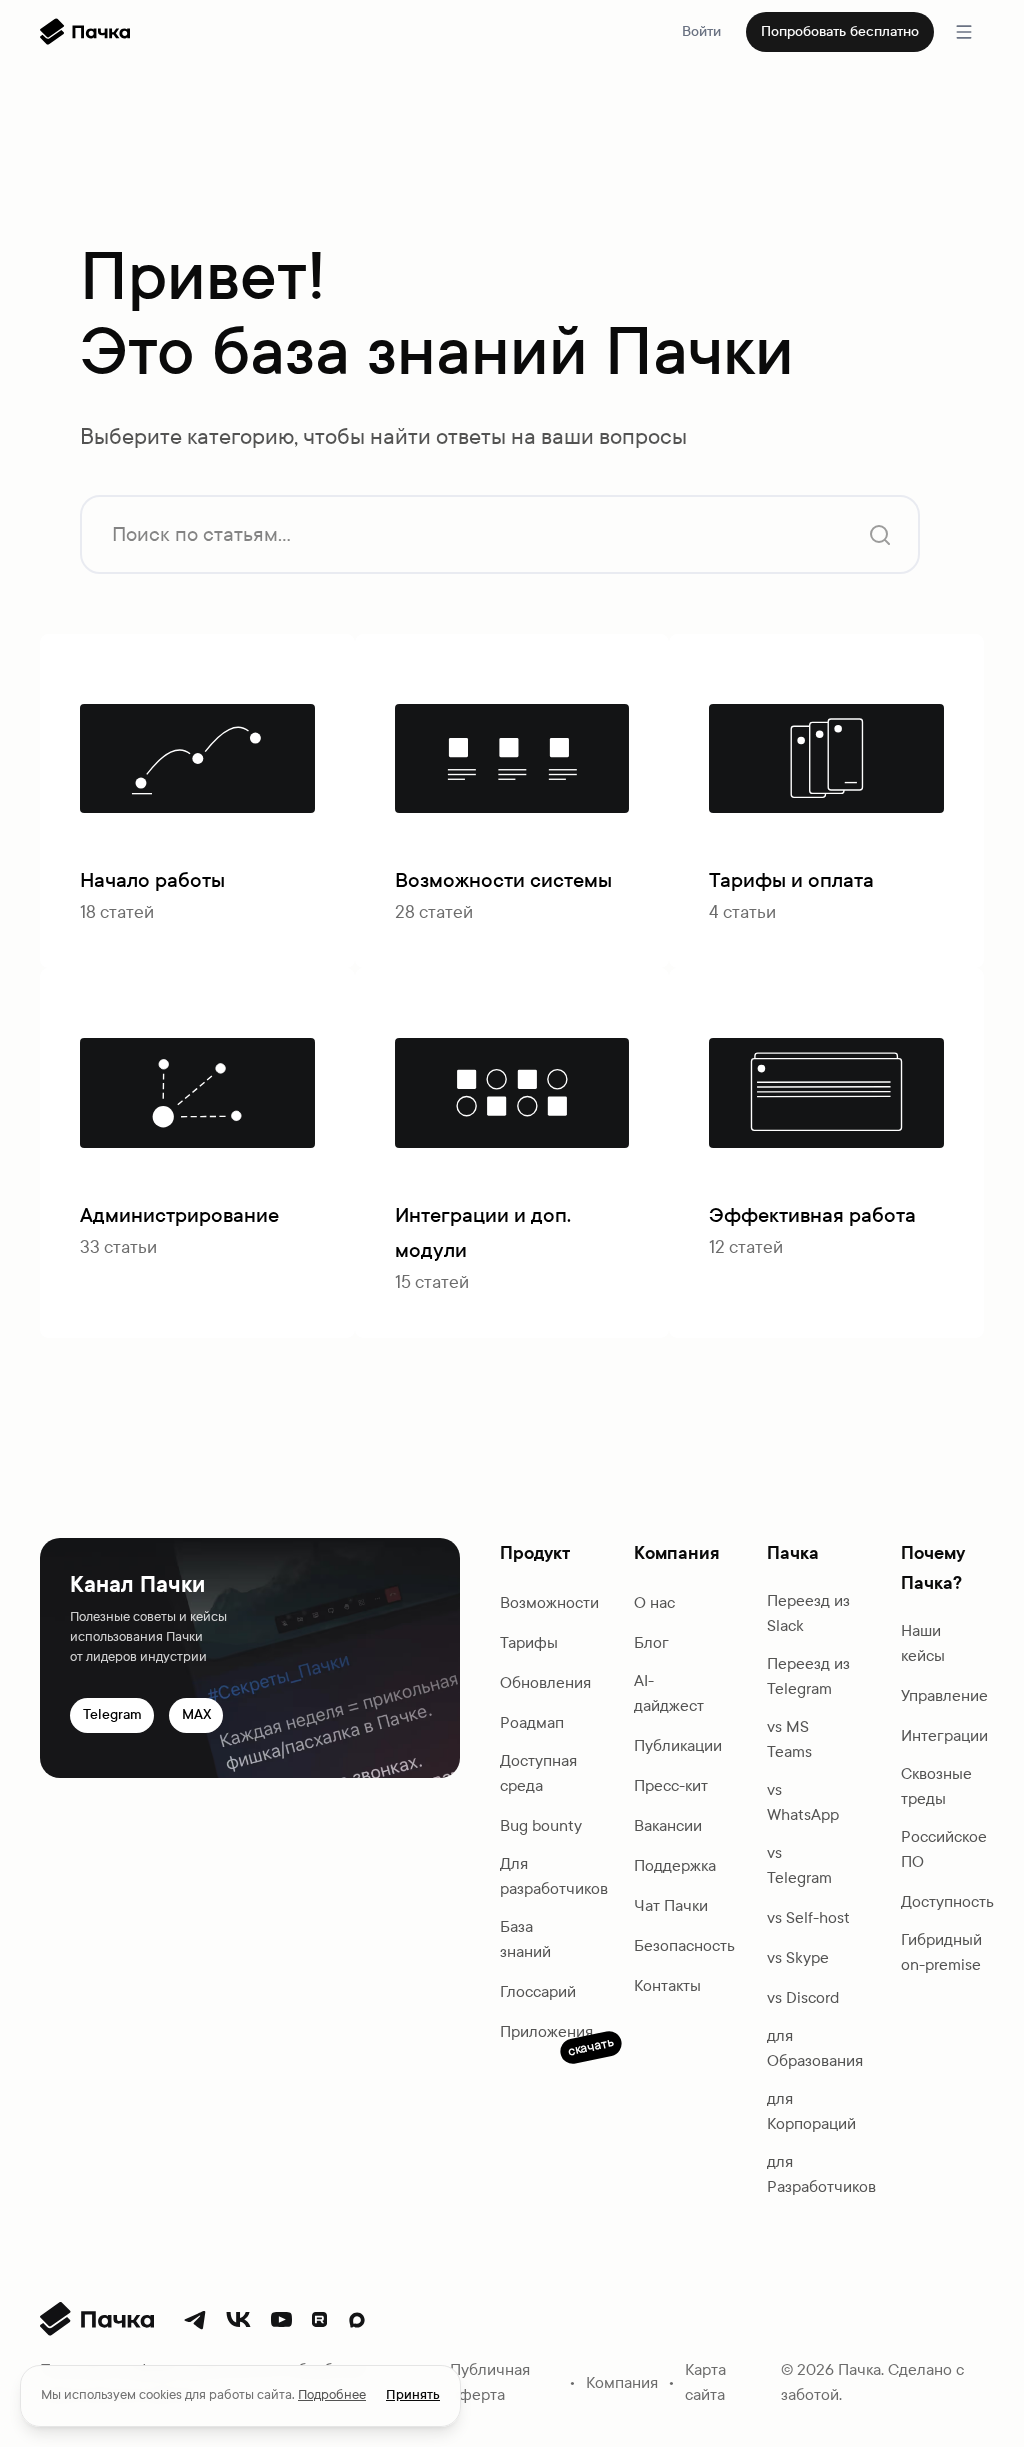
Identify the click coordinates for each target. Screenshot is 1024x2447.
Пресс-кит (671, 1785)
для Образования (815, 2048)
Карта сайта (705, 2382)
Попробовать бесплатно (840, 31)
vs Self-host (808, 1917)
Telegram (112, 1714)
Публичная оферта (490, 2382)
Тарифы (529, 1642)
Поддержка (675, 1865)
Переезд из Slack (808, 1613)
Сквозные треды (936, 1786)
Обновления (545, 1682)
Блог (651, 1642)
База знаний (525, 1939)
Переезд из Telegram (808, 1676)
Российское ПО (944, 1849)
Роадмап (532, 1722)
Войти (701, 31)
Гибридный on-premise (941, 1952)
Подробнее (332, 2395)
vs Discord (803, 1997)
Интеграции (944, 1735)
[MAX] (357, 2320)
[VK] (238, 2319)
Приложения (546, 2033)
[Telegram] (195, 2320)
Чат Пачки (671, 1905)
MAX (196, 1714)
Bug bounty (541, 1825)
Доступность (947, 1901)
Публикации (678, 1745)
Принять (413, 2395)
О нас (654, 1602)
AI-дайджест (669, 1693)
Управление (944, 1695)
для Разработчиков (821, 2174)
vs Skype (798, 1957)
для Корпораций (811, 2111)
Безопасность (684, 1945)
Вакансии (668, 1825)
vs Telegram (799, 1865)
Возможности (549, 1602)
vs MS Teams (789, 1739)
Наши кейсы (923, 1643)
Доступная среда (538, 1773)
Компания (622, 2382)
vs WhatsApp (803, 1802)
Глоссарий (538, 1991)
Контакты (667, 1985)
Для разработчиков (554, 1876)
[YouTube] (281, 2319)
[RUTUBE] (319, 2319)
